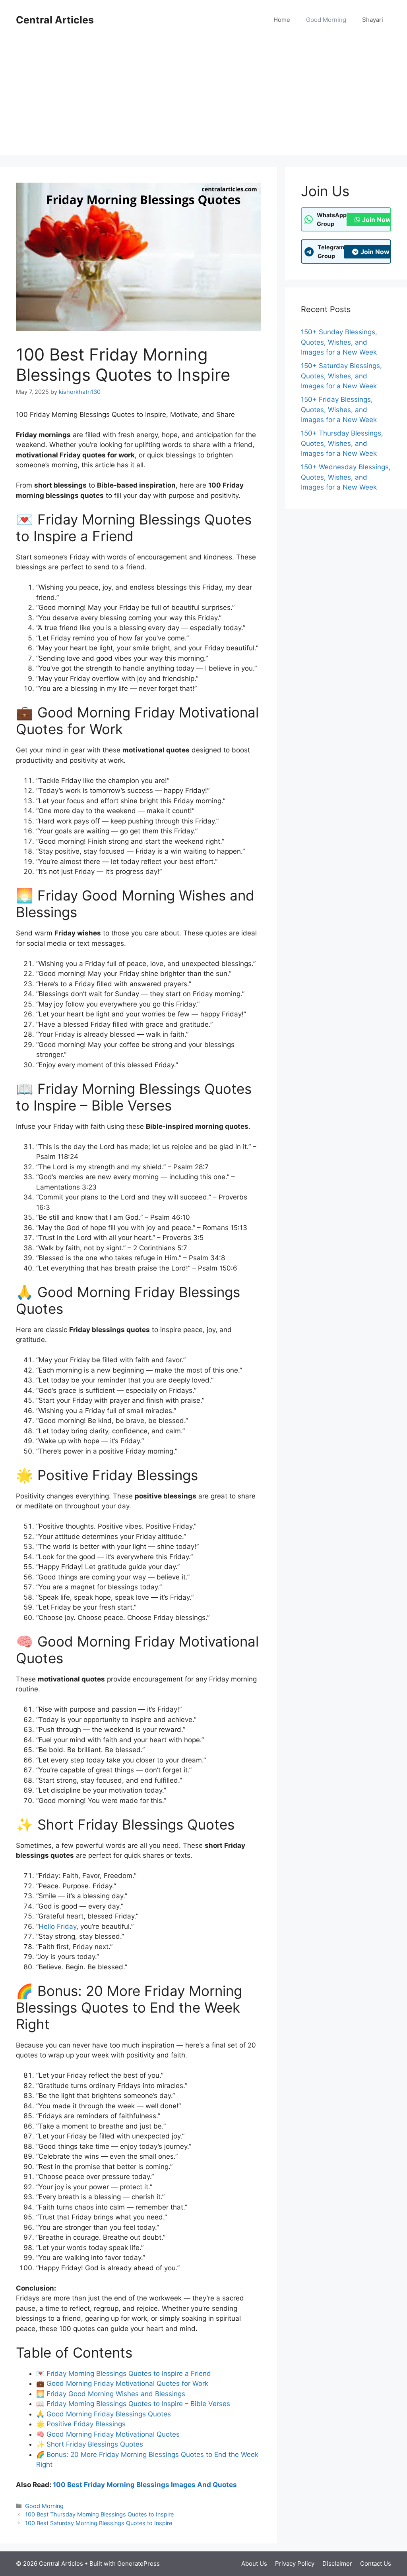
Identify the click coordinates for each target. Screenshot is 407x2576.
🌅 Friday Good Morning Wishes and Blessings (111, 2394)
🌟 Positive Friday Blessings (81, 2424)
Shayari (373, 20)
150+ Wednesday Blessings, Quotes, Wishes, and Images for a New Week (346, 477)
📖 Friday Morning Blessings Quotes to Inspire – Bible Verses (133, 2404)
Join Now (377, 220)
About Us (254, 2563)
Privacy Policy (295, 2563)
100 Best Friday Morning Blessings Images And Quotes (145, 2485)
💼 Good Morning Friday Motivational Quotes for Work (122, 2383)
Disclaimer (337, 2563)
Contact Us (376, 2563)
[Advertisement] (203, 99)
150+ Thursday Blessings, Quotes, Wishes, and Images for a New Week (342, 443)
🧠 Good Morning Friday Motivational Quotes (108, 2434)
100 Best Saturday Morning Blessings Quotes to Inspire (99, 2523)
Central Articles (55, 20)
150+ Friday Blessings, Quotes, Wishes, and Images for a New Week (339, 410)
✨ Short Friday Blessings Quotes (90, 2444)
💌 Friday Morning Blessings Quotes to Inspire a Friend (124, 2374)
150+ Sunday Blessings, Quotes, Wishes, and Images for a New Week (339, 342)
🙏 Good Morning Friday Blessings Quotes (104, 2414)
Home (282, 20)
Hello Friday (57, 1926)
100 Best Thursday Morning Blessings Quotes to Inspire (99, 2514)
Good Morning (326, 20)
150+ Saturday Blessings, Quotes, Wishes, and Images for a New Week (341, 376)
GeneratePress (139, 2563)
